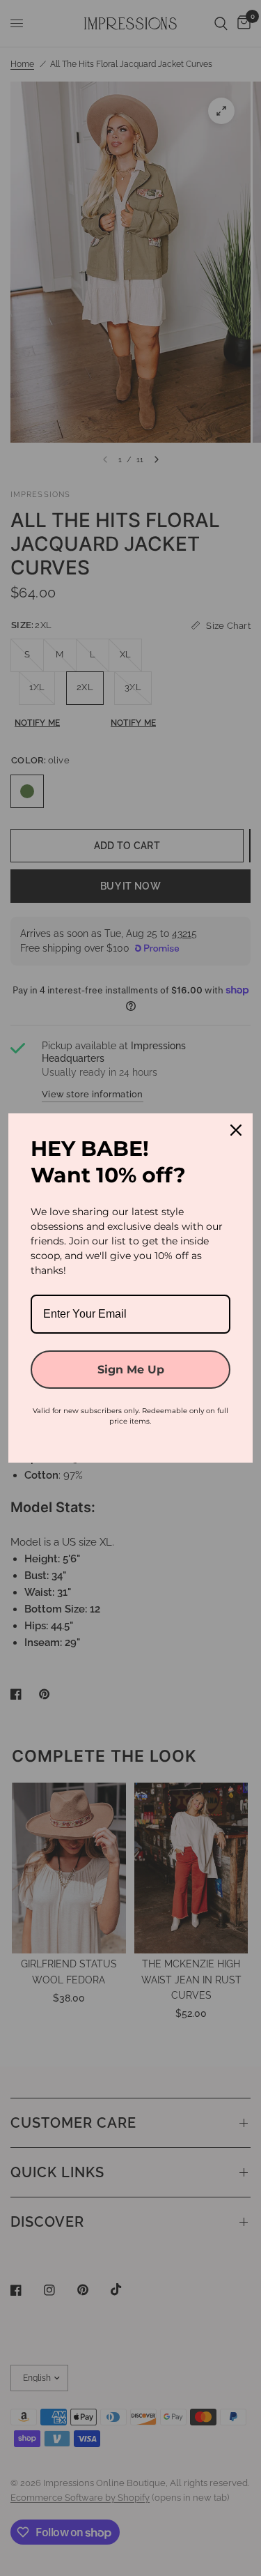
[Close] (236, 1130)
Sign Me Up (131, 1370)
